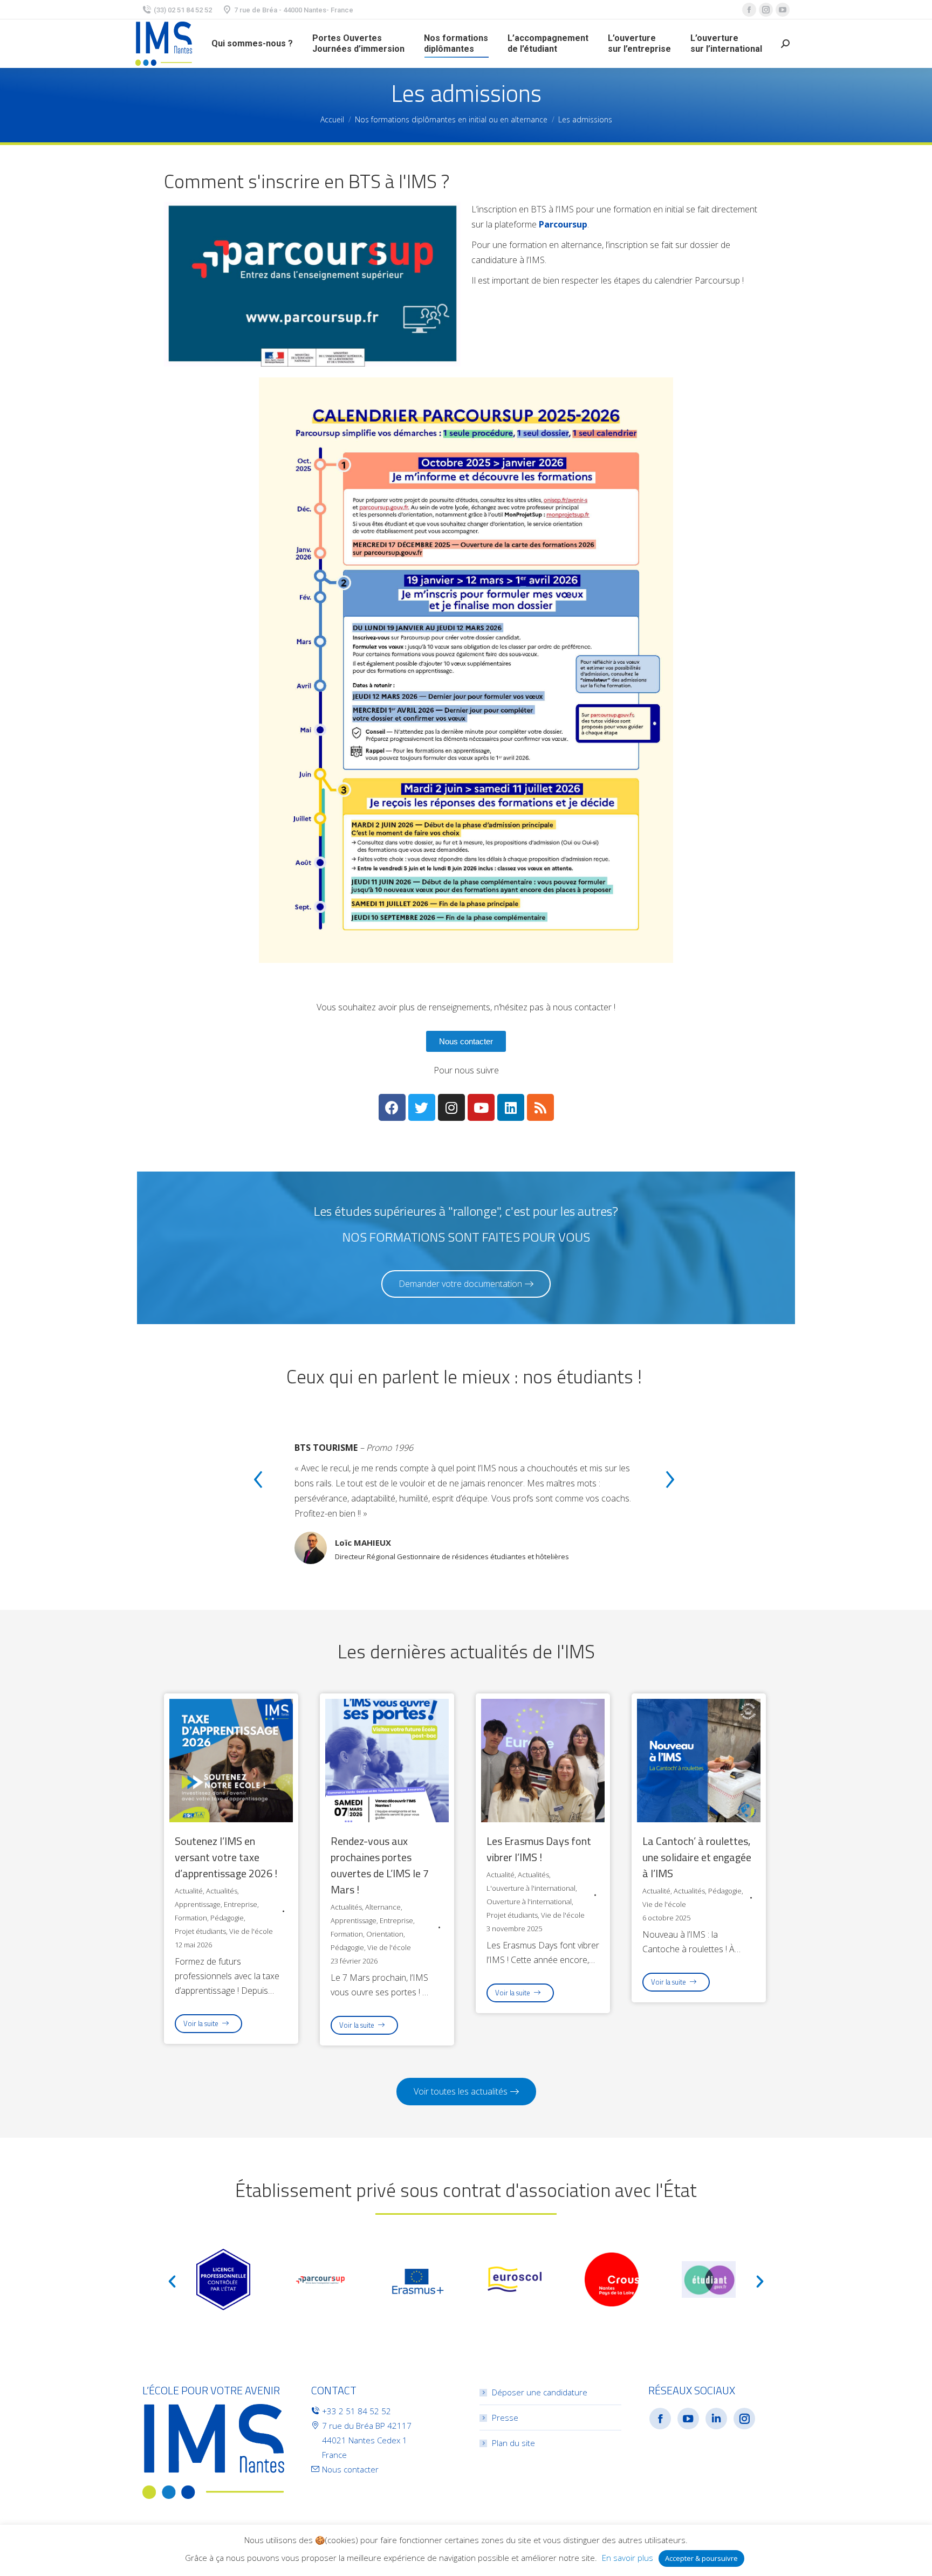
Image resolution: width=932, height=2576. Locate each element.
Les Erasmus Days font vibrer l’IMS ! (539, 1849)
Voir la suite (201, 2023)
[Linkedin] (511, 1107)
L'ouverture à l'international (531, 1888)
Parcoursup (563, 224)
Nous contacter (350, 2469)
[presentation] (258, 1481)
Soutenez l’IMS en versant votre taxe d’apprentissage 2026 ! (226, 1857)
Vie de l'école (251, 1931)
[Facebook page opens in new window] (749, 10)
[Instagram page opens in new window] (766, 10)
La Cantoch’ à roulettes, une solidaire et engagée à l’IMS (697, 1857)
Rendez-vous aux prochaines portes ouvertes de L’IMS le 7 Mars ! (380, 1865)
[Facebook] (392, 1107)
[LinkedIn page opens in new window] (716, 2419)
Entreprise (241, 1904)
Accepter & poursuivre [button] (701, 2558)
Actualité (189, 1891)
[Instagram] (451, 1107)
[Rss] (540, 1107)
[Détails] (231, 1758)
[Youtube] (481, 1107)
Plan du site (513, 2443)
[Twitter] (422, 1107)
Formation (191, 1918)
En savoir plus (628, 2558)
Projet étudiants (200, 1931)
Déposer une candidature (540, 2392)
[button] (466, 1041)
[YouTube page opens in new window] (783, 10)
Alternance (383, 1907)
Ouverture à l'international (529, 1902)
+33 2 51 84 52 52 (357, 2411)
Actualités (222, 1891)
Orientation (385, 1934)
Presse (505, 2417)
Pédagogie (227, 1918)
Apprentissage (198, 1904)
